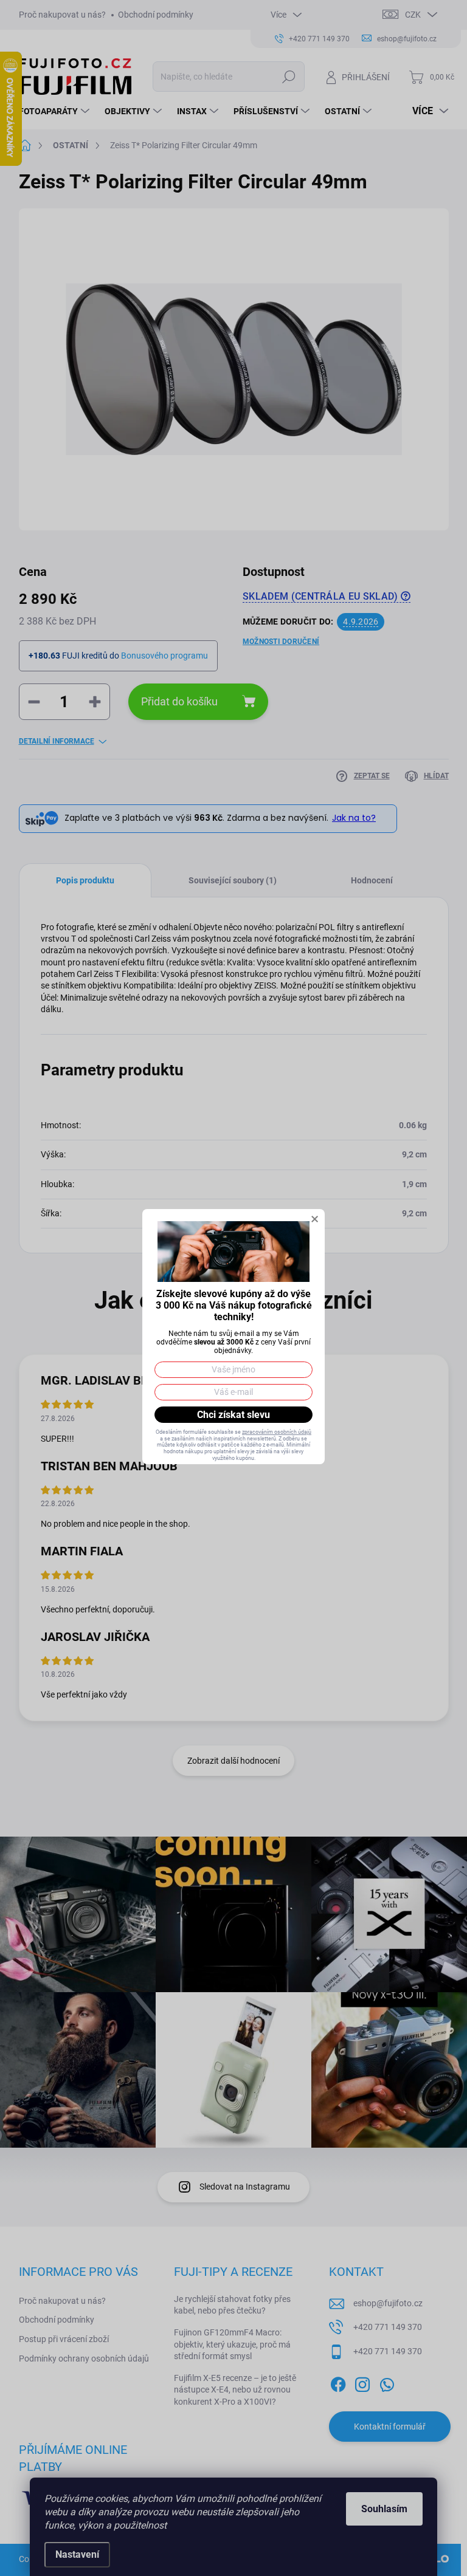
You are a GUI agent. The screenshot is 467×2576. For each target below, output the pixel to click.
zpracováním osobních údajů (277, 1432)
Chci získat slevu (233, 1415)
